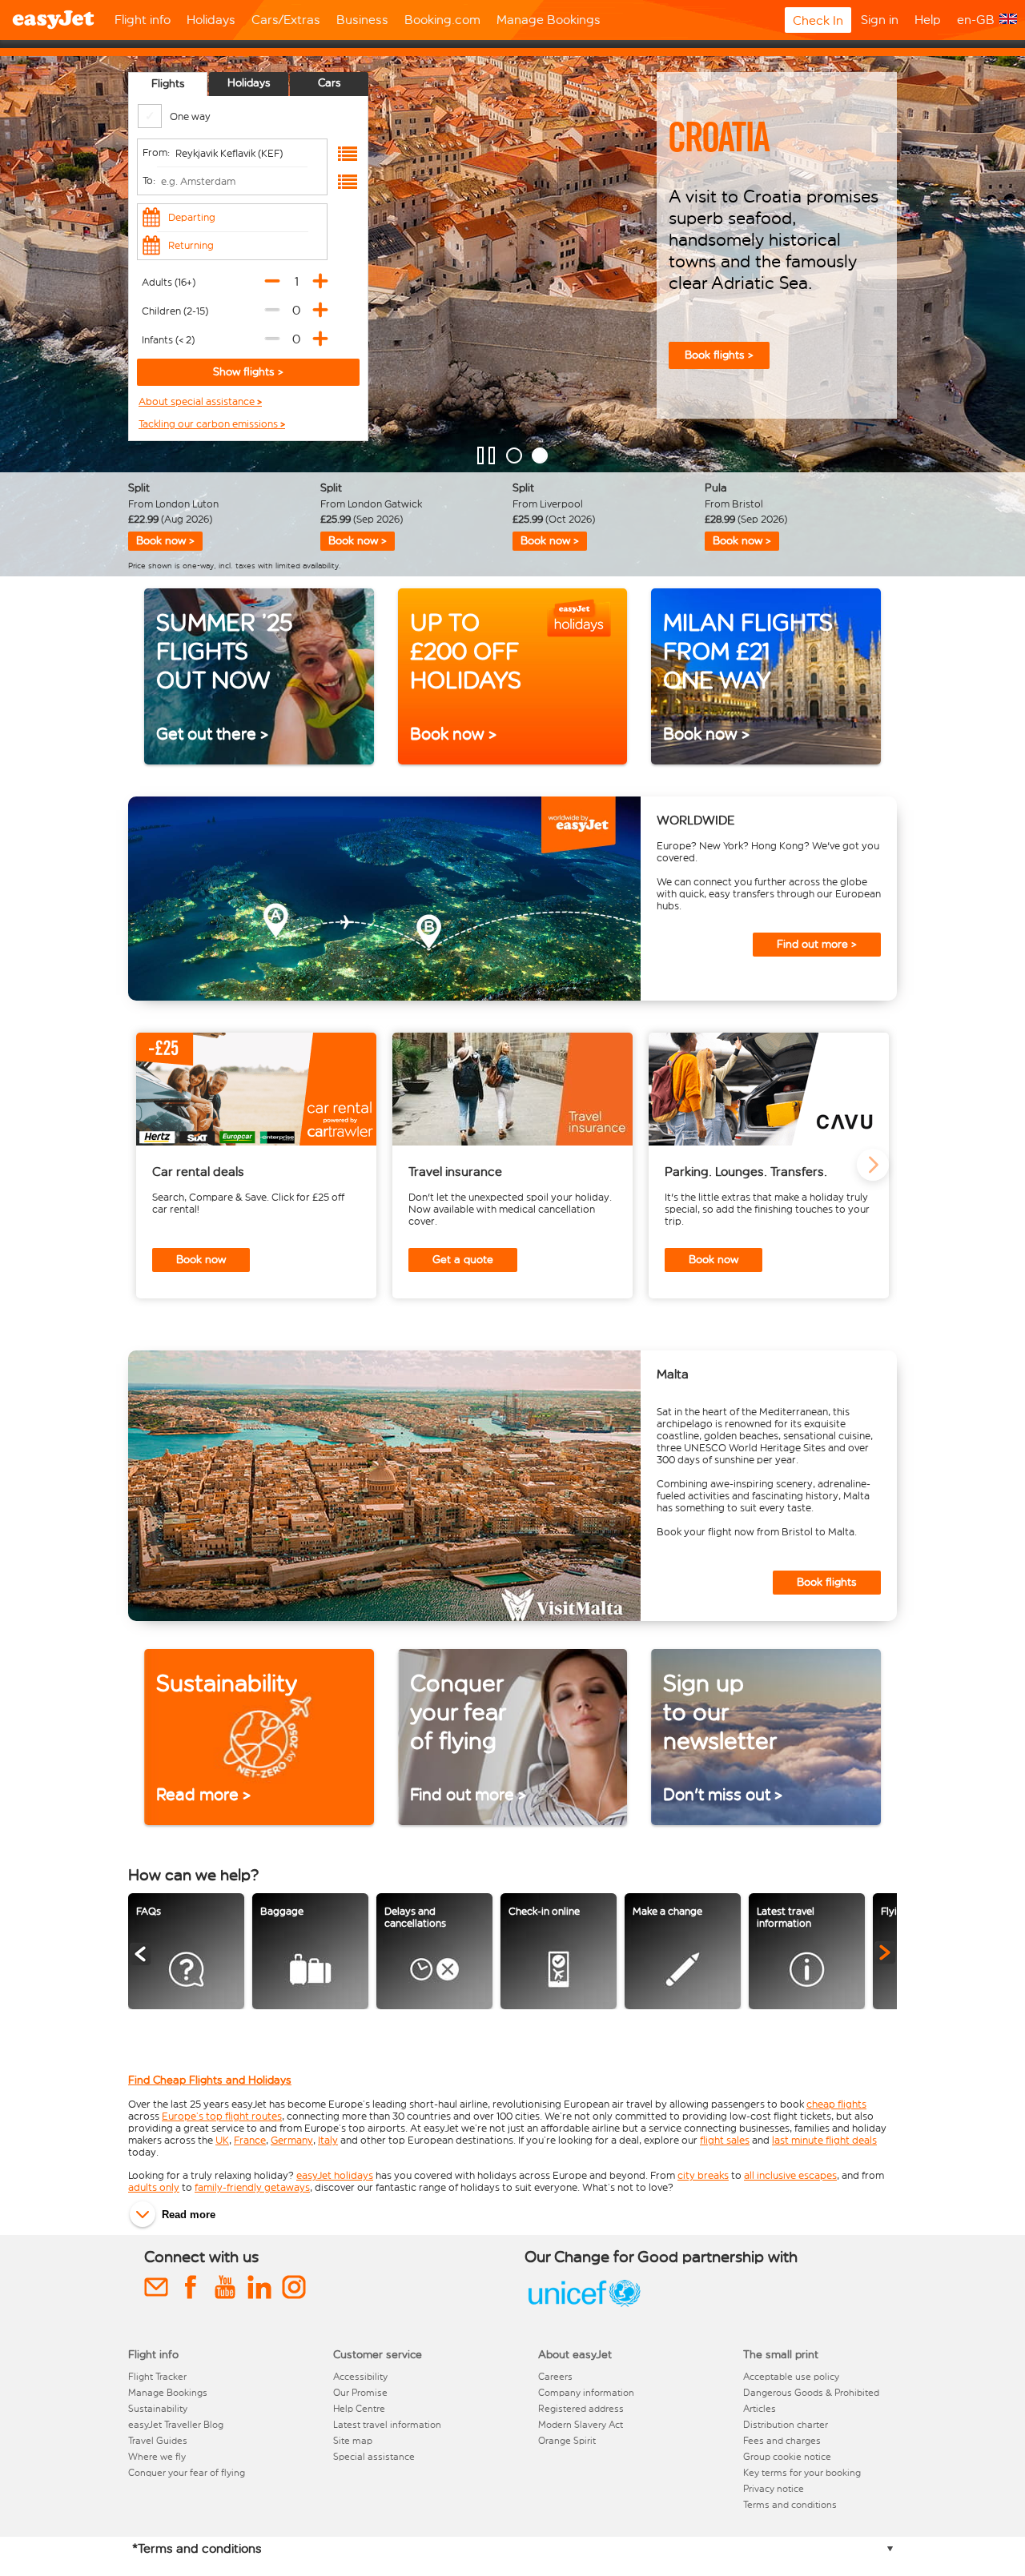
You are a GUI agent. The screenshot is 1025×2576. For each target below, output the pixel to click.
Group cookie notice (787, 2457)
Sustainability (158, 2409)
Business (362, 20)
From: (156, 152)
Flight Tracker (157, 2377)
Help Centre (359, 2409)
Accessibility (360, 2377)
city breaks (703, 2175)
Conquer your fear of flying (187, 2473)
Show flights (245, 372)
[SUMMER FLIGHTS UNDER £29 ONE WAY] (514, 455)
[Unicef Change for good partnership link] (585, 2307)
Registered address (581, 2409)
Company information (586, 2393)
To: (149, 181)
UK (222, 2140)
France (250, 2140)
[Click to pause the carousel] (486, 455)
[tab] (168, 84)
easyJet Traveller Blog (176, 2425)
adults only (154, 2187)
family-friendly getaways (252, 2187)
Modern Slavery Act (581, 2425)
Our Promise (360, 2393)
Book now (201, 1260)
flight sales (725, 2140)
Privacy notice (774, 2489)
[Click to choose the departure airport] (348, 154)
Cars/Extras (286, 20)
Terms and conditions (790, 2505)
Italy (328, 2140)
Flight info (143, 20)
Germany (292, 2140)
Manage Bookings (549, 20)
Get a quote (463, 1260)
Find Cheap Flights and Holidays (210, 2080)
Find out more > (817, 944)
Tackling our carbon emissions (209, 424)
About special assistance (198, 402)
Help (928, 20)
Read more (189, 2215)
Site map (353, 2441)
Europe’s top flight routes (222, 2116)
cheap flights (836, 2104)
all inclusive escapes (790, 2175)
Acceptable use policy (791, 2377)
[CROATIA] (540, 455)
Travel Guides (158, 2441)
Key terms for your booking (802, 2473)
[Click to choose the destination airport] (348, 182)
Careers (555, 2377)
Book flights (827, 1582)
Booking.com (442, 20)
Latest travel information (387, 2425)
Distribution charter (786, 2425)
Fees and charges (782, 2441)
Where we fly (157, 2457)
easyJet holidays (335, 2175)
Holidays (211, 20)
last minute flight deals (824, 2140)
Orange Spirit (567, 2441)
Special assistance (374, 2457)
